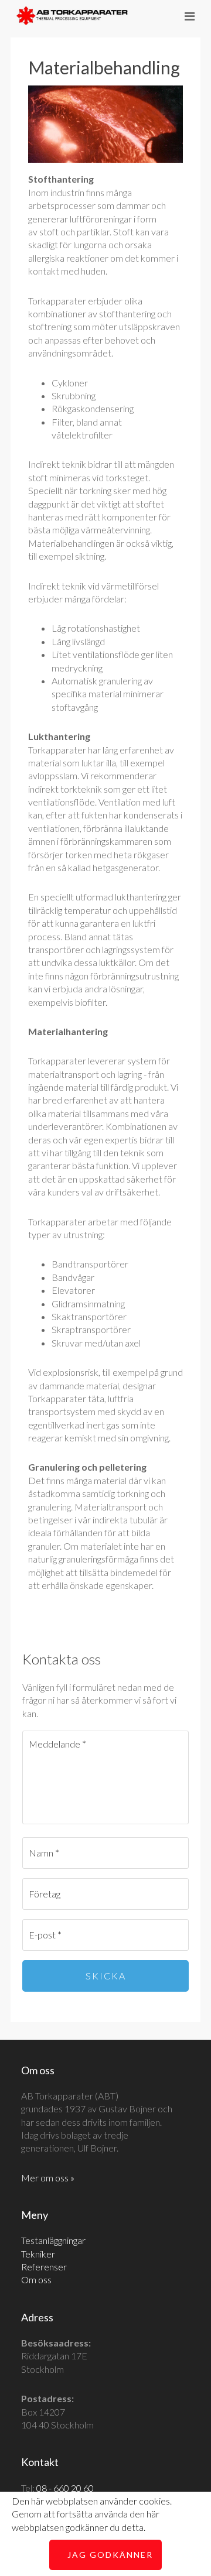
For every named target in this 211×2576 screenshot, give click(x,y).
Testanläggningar (53, 2240)
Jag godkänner (110, 2555)
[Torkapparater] (72, 17)
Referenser (44, 2267)
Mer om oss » (48, 2178)
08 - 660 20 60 (65, 2488)
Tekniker (38, 2254)
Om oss (36, 2279)
